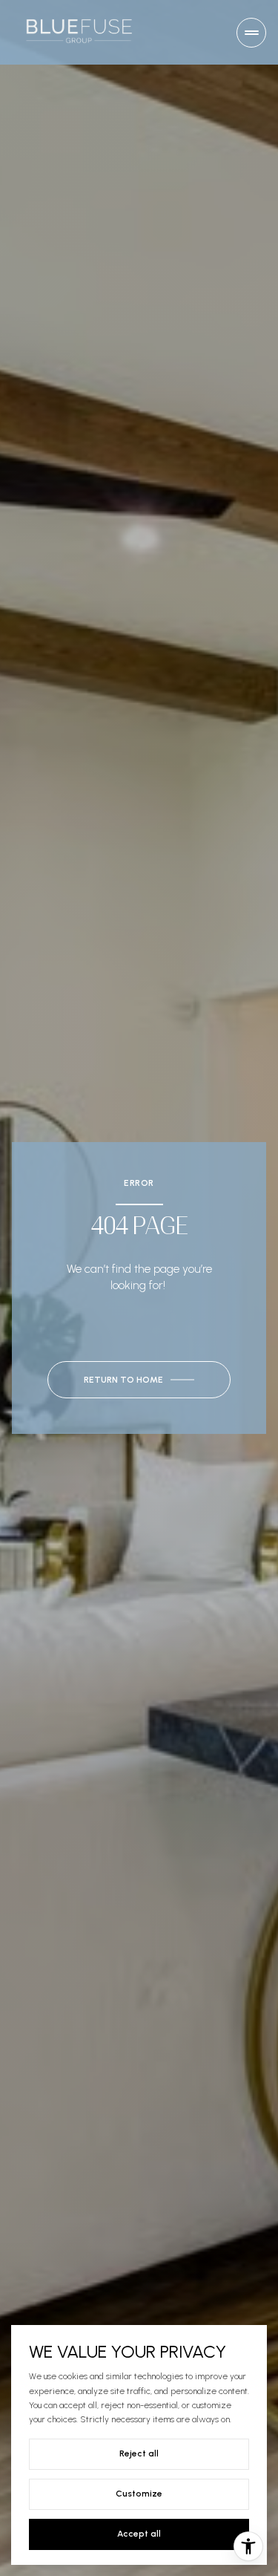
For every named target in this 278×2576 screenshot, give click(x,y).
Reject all (139, 2453)
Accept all (139, 2534)
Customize (139, 2494)
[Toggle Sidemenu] (251, 33)
